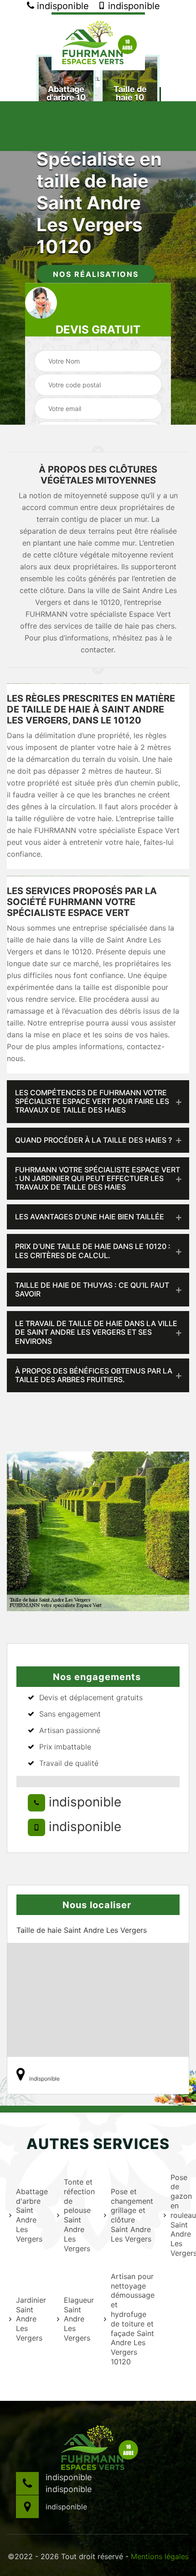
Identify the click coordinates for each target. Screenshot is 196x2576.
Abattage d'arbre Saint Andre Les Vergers (31, 2215)
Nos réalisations (96, 274)
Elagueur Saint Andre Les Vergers (78, 2319)
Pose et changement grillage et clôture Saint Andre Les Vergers (132, 2215)
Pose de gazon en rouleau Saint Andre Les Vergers (183, 2215)
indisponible (62, 6)
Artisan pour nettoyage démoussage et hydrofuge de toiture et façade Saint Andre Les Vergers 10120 (132, 2319)
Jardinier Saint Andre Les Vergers (31, 2319)
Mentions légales (160, 2556)
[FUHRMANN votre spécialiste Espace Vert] (98, 41)
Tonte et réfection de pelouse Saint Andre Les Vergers (78, 2215)
